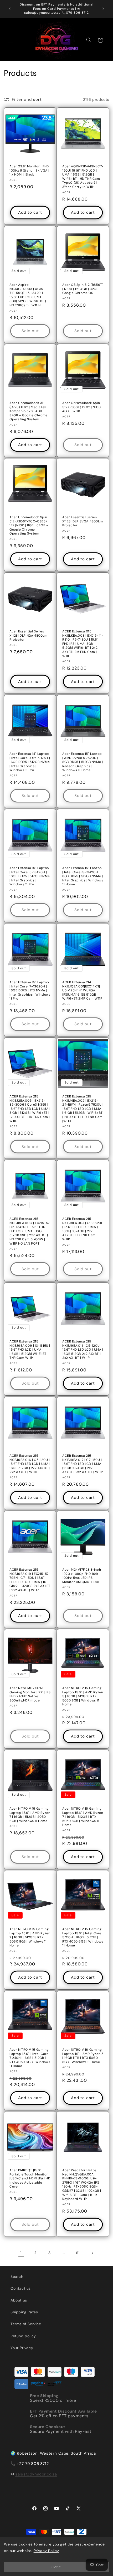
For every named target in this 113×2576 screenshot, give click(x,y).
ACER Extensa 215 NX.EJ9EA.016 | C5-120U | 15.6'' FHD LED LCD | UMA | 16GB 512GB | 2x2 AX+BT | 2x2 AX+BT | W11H (30, 1464)
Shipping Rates (24, 2312)
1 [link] (21, 2253)
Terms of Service (26, 2324)
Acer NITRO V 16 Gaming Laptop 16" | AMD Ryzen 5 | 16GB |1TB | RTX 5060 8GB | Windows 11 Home (83, 2056)
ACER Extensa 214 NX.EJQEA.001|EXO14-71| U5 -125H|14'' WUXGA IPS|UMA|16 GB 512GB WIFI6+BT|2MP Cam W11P (82, 990)
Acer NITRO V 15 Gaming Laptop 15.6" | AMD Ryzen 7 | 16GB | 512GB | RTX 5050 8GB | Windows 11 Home (83, 1817)
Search (17, 2277)
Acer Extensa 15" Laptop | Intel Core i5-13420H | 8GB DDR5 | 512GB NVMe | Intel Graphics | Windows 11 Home (83, 876)
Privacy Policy (46, 2551)
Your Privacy (22, 2348)
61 (78, 2253)
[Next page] (92, 2253)
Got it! (56, 2567)
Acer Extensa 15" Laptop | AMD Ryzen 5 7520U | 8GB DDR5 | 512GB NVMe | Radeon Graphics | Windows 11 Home (83, 762)
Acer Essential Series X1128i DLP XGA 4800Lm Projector (29, 636)
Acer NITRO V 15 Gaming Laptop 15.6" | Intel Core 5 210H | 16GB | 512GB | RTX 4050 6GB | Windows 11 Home (83, 1937)
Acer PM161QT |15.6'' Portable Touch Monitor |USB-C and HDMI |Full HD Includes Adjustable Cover (30, 2178)
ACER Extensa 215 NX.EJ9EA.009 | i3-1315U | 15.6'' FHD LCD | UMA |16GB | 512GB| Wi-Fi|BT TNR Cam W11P (30, 1350)
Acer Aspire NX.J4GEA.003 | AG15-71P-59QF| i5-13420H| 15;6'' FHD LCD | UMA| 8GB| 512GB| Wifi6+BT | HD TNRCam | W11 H (28, 295)
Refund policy (23, 2336)
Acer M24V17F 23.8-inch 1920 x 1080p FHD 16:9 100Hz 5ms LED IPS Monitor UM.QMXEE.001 (82, 1576)
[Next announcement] (103, 9)
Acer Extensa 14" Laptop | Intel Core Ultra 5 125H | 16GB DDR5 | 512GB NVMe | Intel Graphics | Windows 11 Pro (30, 762)
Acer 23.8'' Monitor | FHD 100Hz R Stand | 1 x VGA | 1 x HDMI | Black (29, 171)
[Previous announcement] (10, 9)
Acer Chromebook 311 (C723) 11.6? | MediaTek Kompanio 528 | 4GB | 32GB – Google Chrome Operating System (29, 411)
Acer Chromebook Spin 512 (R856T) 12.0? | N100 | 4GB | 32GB (83, 407)
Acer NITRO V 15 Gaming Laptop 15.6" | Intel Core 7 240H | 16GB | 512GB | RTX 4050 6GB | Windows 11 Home (30, 2058)
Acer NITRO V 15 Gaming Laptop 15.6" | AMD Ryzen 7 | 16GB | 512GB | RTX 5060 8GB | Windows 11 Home (30, 1937)
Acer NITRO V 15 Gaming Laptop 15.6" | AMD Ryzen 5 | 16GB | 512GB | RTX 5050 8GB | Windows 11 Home (83, 1696)
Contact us (21, 2288)
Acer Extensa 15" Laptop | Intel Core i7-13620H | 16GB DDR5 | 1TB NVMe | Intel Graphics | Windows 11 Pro (30, 990)
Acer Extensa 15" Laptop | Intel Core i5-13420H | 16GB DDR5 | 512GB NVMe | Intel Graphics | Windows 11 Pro (30, 876)
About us (19, 2300)
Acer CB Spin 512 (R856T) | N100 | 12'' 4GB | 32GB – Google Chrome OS (83, 289)
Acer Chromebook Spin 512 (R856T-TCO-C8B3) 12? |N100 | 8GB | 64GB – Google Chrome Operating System (29, 525)
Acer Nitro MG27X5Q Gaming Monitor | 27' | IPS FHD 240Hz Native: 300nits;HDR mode (30, 1694)
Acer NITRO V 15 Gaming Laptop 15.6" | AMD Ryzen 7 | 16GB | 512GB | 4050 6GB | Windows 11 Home (30, 1815)
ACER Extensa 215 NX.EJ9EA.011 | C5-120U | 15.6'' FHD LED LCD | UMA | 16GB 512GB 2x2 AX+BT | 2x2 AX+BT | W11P (83, 1350)
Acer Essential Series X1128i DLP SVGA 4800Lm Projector (83, 521)
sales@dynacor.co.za (36, 2474)
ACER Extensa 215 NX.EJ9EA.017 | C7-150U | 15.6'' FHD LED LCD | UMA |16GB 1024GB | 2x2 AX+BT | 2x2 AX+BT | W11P (83, 1464)
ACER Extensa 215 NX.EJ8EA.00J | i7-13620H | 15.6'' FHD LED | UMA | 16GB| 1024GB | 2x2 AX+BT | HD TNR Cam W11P (83, 1229)
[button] (11, 40)
